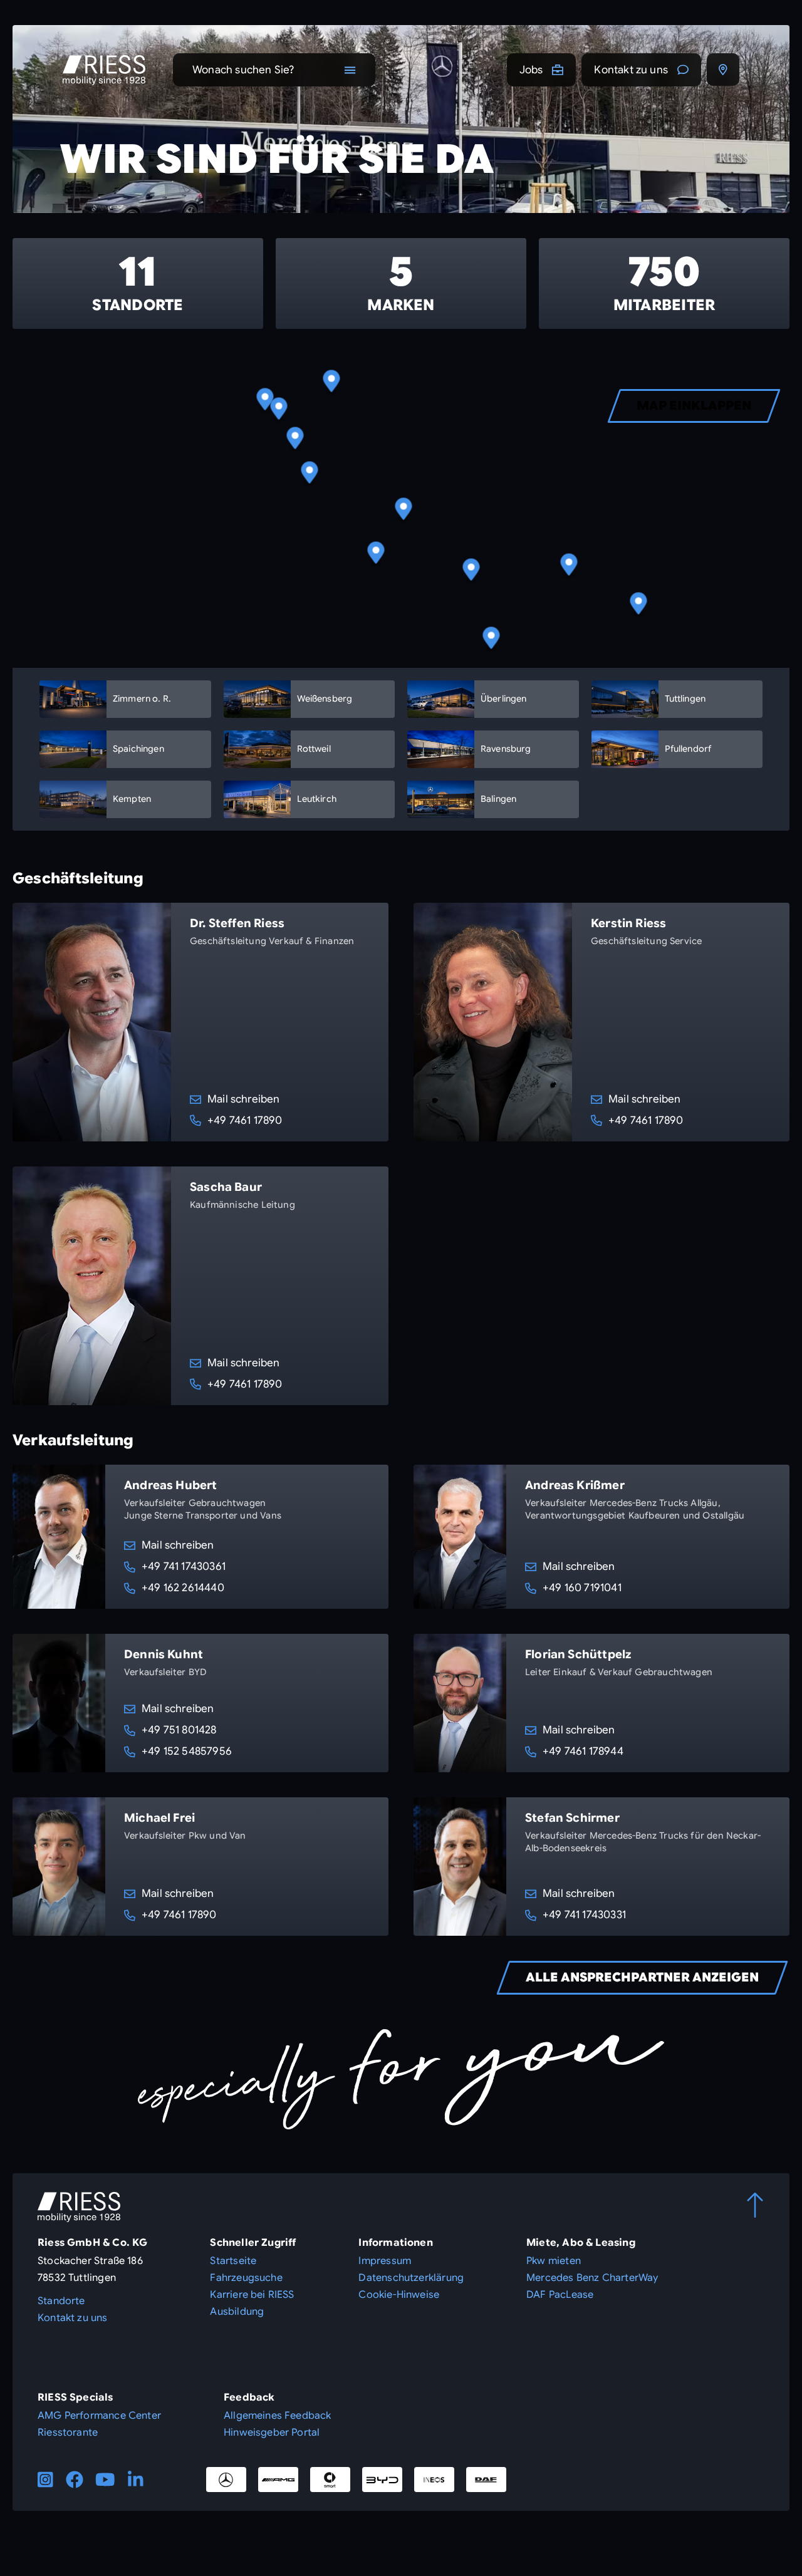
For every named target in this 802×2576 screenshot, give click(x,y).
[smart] (330, 2480)
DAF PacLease (560, 2295)
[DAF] (486, 2480)
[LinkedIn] (136, 2480)
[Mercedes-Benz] (226, 2480)
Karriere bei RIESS (252, 2295)
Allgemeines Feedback (278, 2416)
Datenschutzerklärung (411, 2278)
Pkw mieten (554, 2261)
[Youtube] (105, 2480)
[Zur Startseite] (104, 70)
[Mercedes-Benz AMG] (278, 2480)
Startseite (233, 2261)
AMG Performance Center (99, 2416)
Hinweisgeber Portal (272, 2433)
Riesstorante (68, 2433)
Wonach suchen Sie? (243, 70)
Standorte (61, 2301)
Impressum (385, 2261)
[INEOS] (434, 2480)
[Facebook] (75, 2480)
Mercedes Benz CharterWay (592, 2278)
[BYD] (382, 2480)
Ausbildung (237, 2312)
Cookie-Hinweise (399, 2295)
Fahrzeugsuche (246, 2278)
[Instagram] (45, 2480)
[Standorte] (723, 70)
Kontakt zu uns (631, 70)
